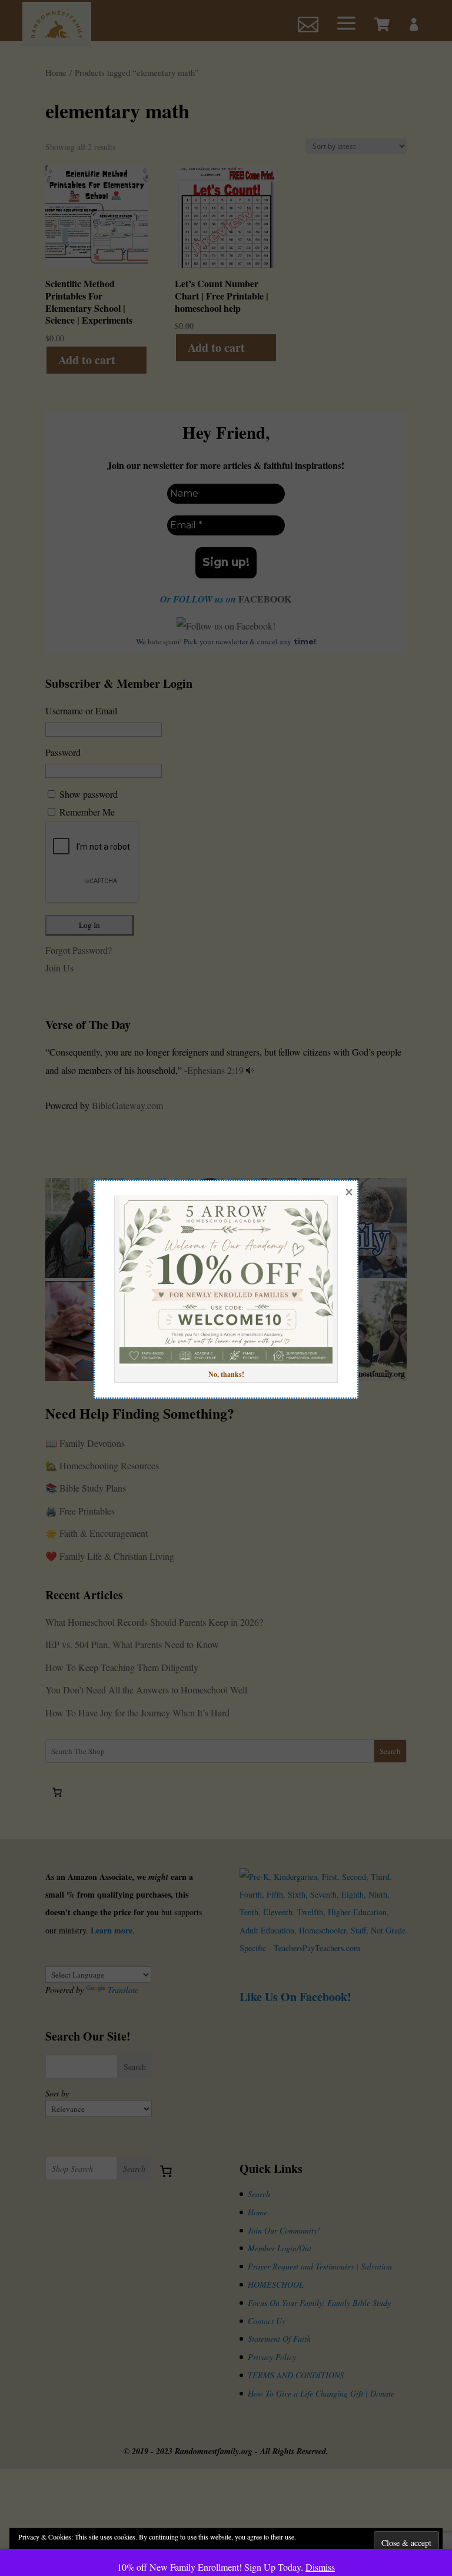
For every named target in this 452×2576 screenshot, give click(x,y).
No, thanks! (226, 1374)
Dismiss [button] (320, 2567)
